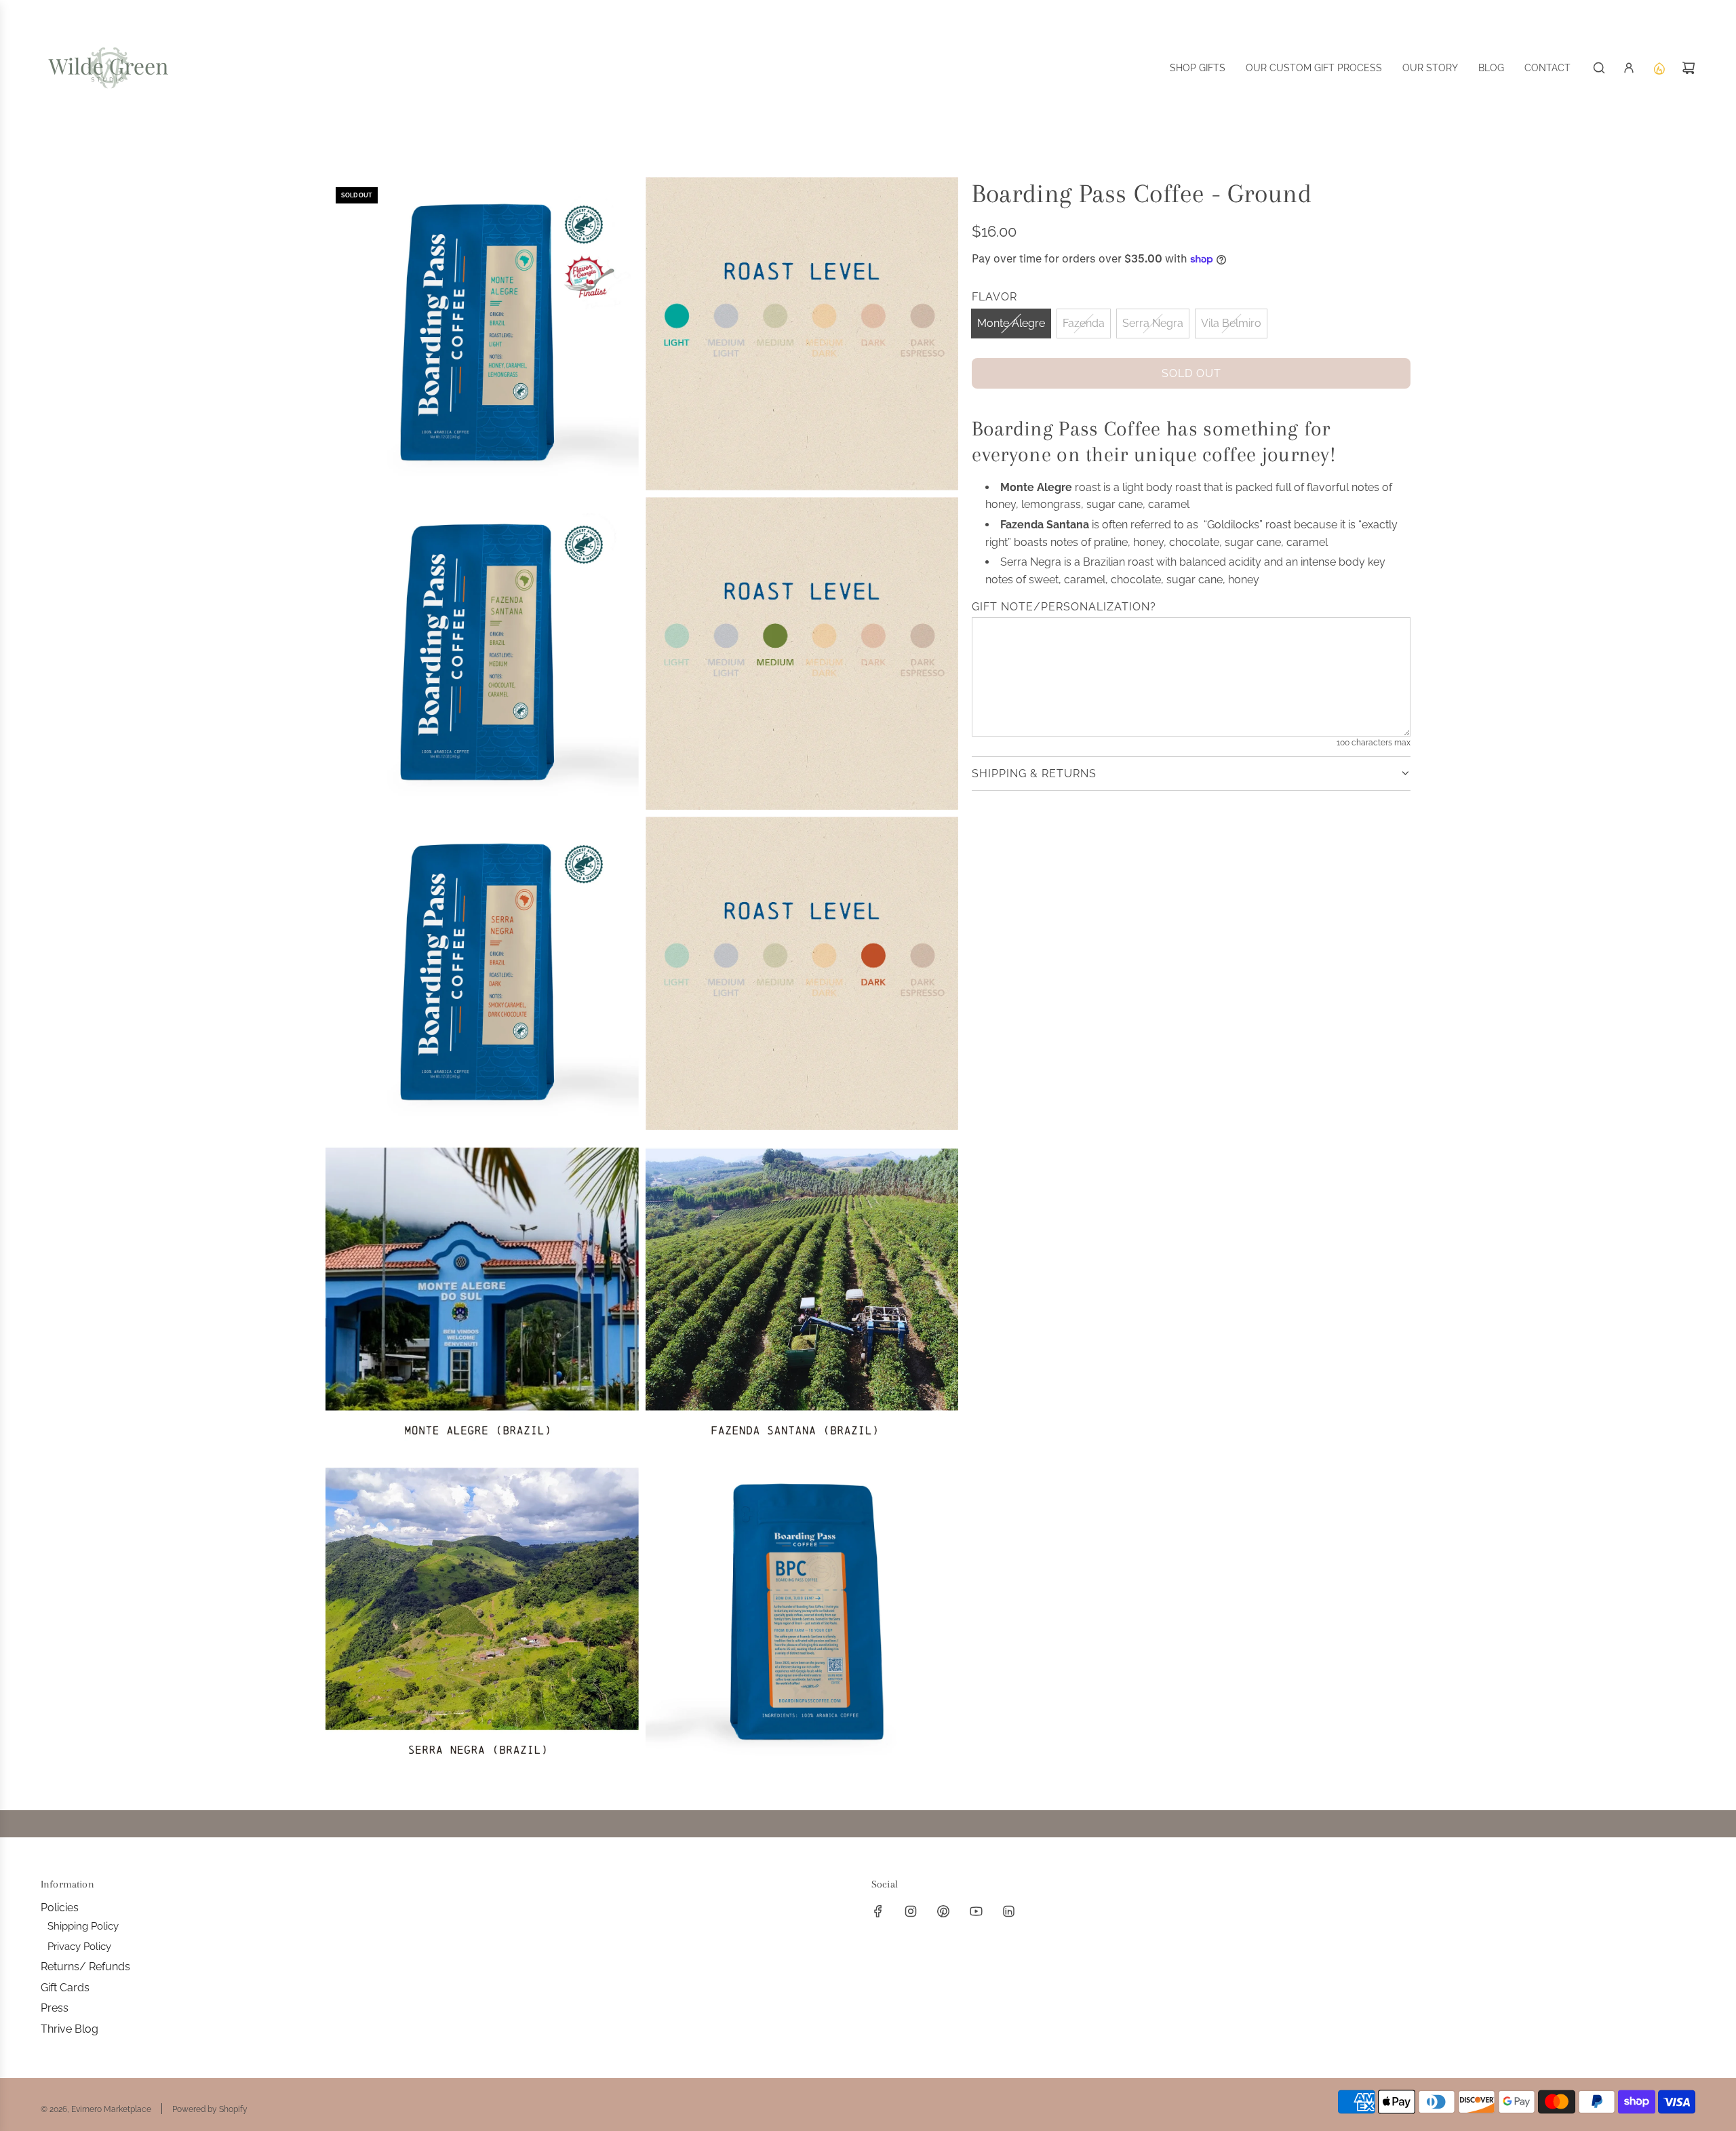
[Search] (1599, 68)
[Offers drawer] (1659, 68)
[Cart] (1689, 68)
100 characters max (1374, 743)
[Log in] (1629, 68)
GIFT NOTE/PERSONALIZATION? (1064, 607)
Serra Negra (1153, 323)
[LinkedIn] (1008, 1911)
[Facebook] (878, 1911)
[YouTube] (976, 1911)
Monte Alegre (1011, 323)
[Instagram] (911, 1911)
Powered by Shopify (210, 2109)
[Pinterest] (943, 1911)
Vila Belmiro (1231, 323)
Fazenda (1084, 323)
